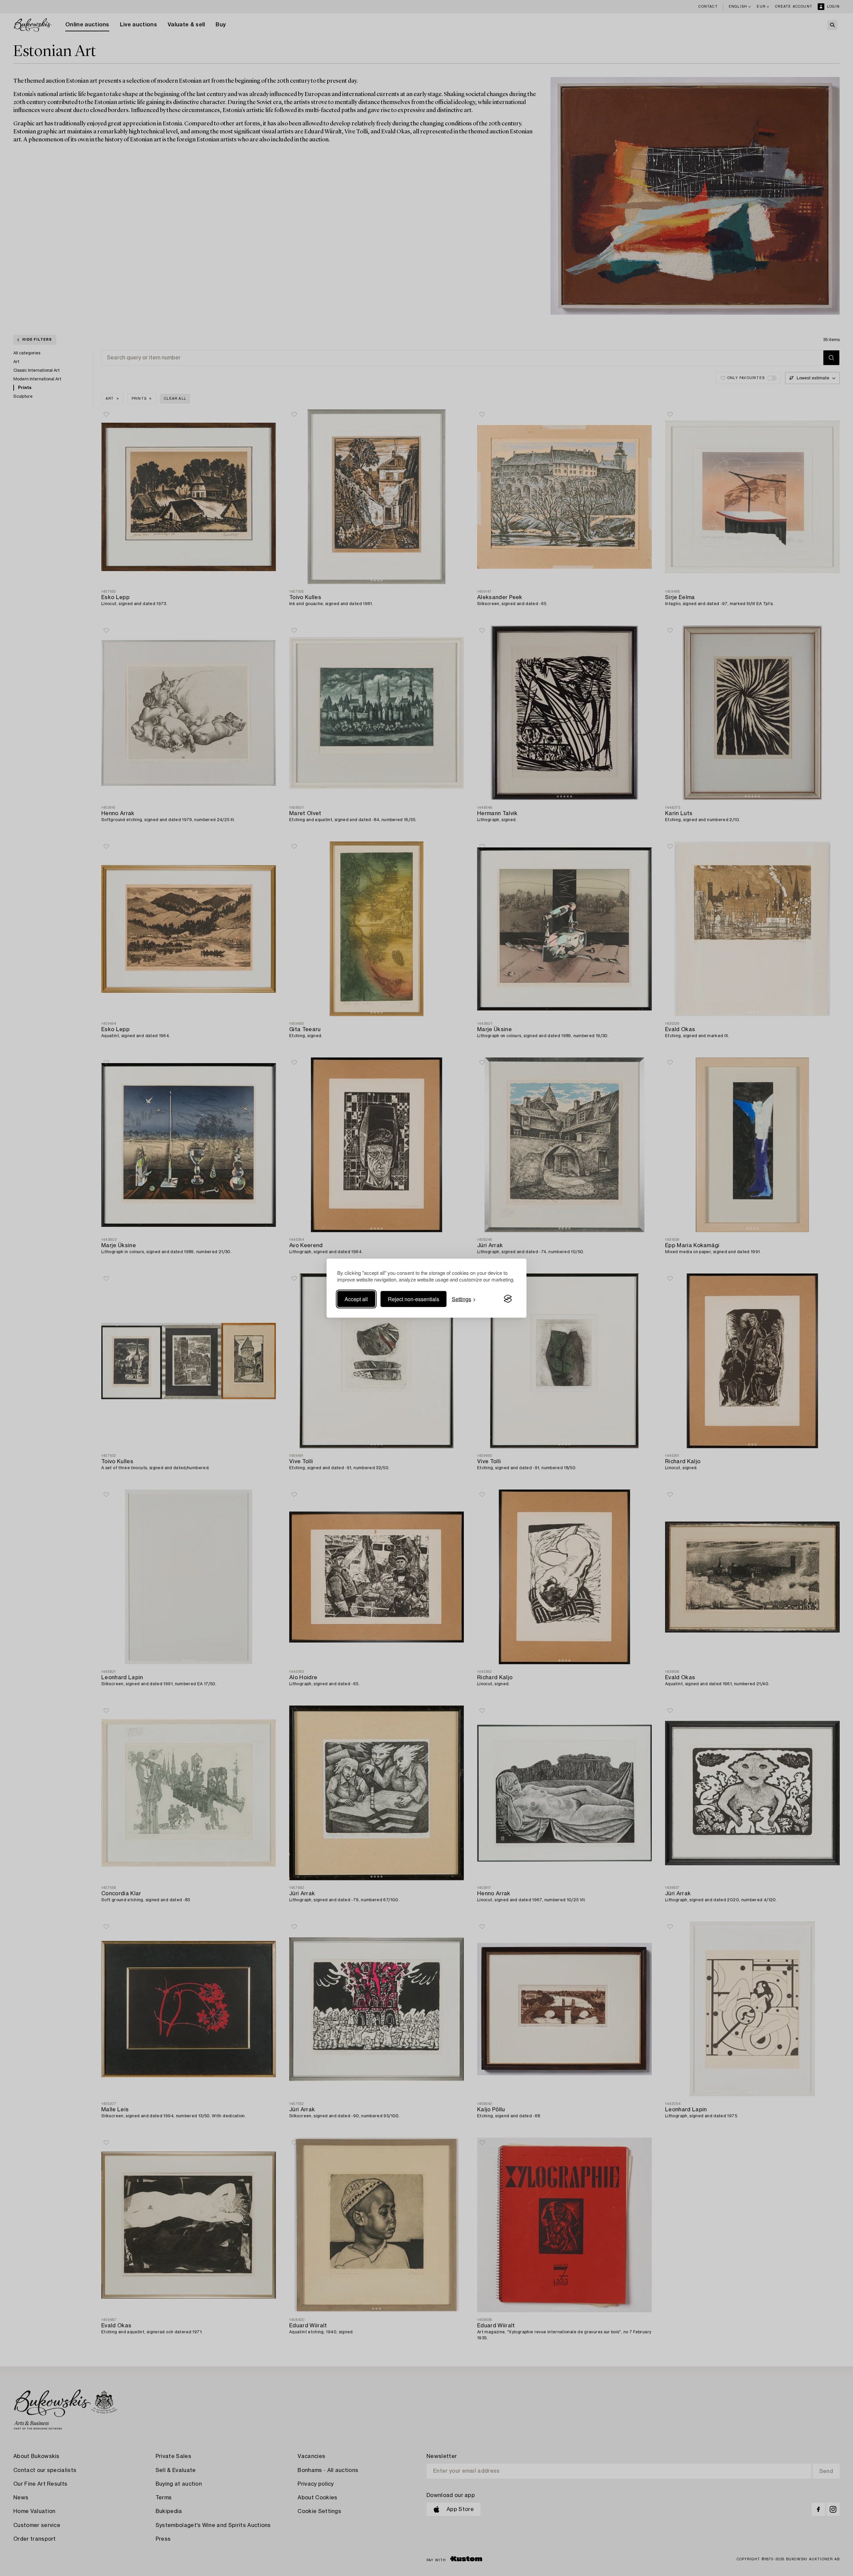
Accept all (356, 1299)
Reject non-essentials (414, 1299)
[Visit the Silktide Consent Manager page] (508, 1299)
